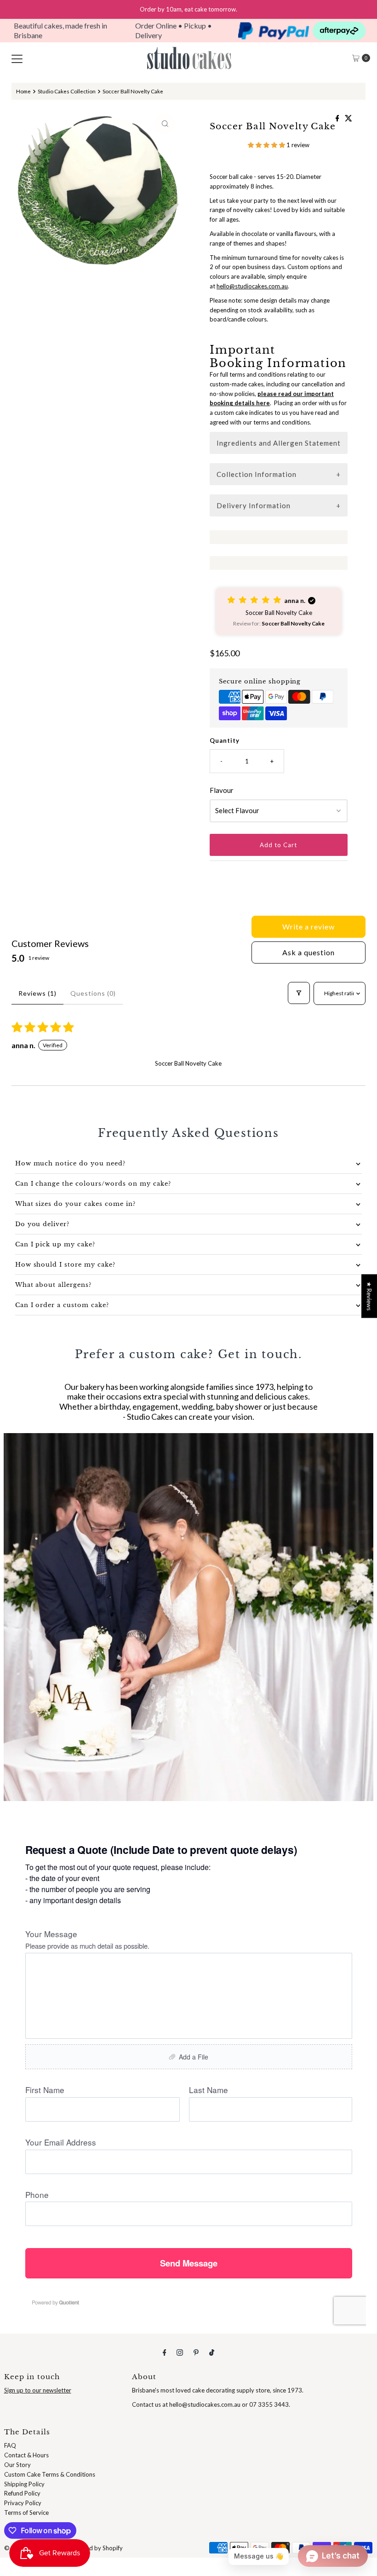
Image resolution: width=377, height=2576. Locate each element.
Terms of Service (26, 2513)
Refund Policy (22, 2493)
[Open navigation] (17, 58)
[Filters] (299, 993)
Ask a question (308, 952)
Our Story (17, 2465)
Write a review (308, 927)
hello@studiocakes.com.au (252, 286)
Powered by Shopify (96, 2548)
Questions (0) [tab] (93, 993)
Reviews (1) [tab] (37, 993)
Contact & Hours (26, 2455)
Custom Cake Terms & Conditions (50, 2474)
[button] (267, 145)
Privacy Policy (23, 2503)
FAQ (10, 2445)
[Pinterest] (196, 2352)
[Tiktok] (212, 2352)
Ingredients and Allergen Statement (279, 443)
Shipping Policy (24, 2484)
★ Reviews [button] (369, 1296)
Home (23, 91)
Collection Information (257, 474)
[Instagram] (180, 2352)
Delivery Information (254, 505)
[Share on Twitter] (348, 118)
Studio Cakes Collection (67, 91)
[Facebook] (165, 2352)
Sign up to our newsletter (38, 2390)
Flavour (222, 790)
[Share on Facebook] (338, 118)
